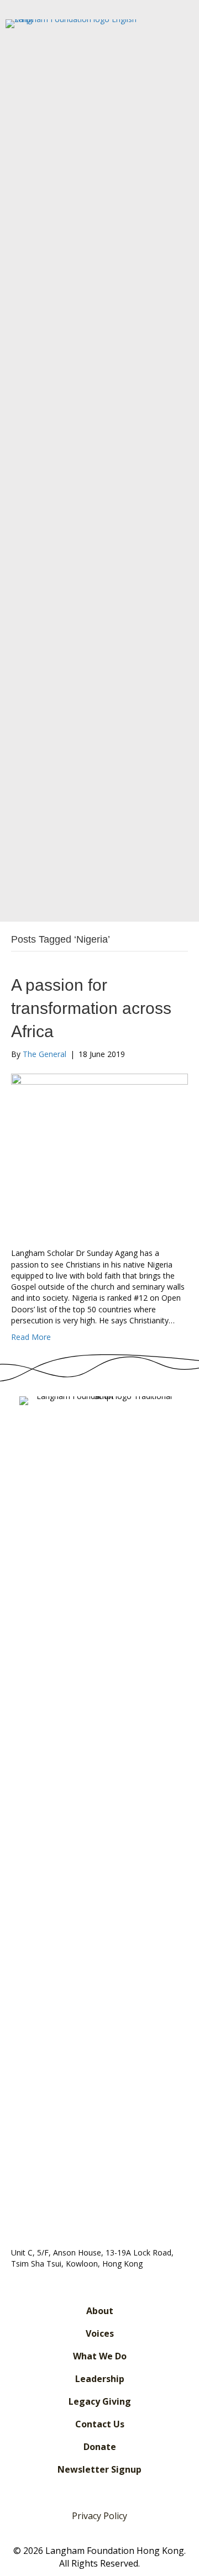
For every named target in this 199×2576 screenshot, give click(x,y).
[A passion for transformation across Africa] (99, 1153)
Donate (100, 2447)
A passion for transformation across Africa (91, 1008)
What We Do (100, 2356)
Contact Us (100, 2424)
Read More (31, 1337)
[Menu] (171, 888)
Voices (100, 2333)
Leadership (100, 2379)
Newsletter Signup (99, 2469)
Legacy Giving (100, 2401)
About (100, 2311)
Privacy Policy (99, 2516)
